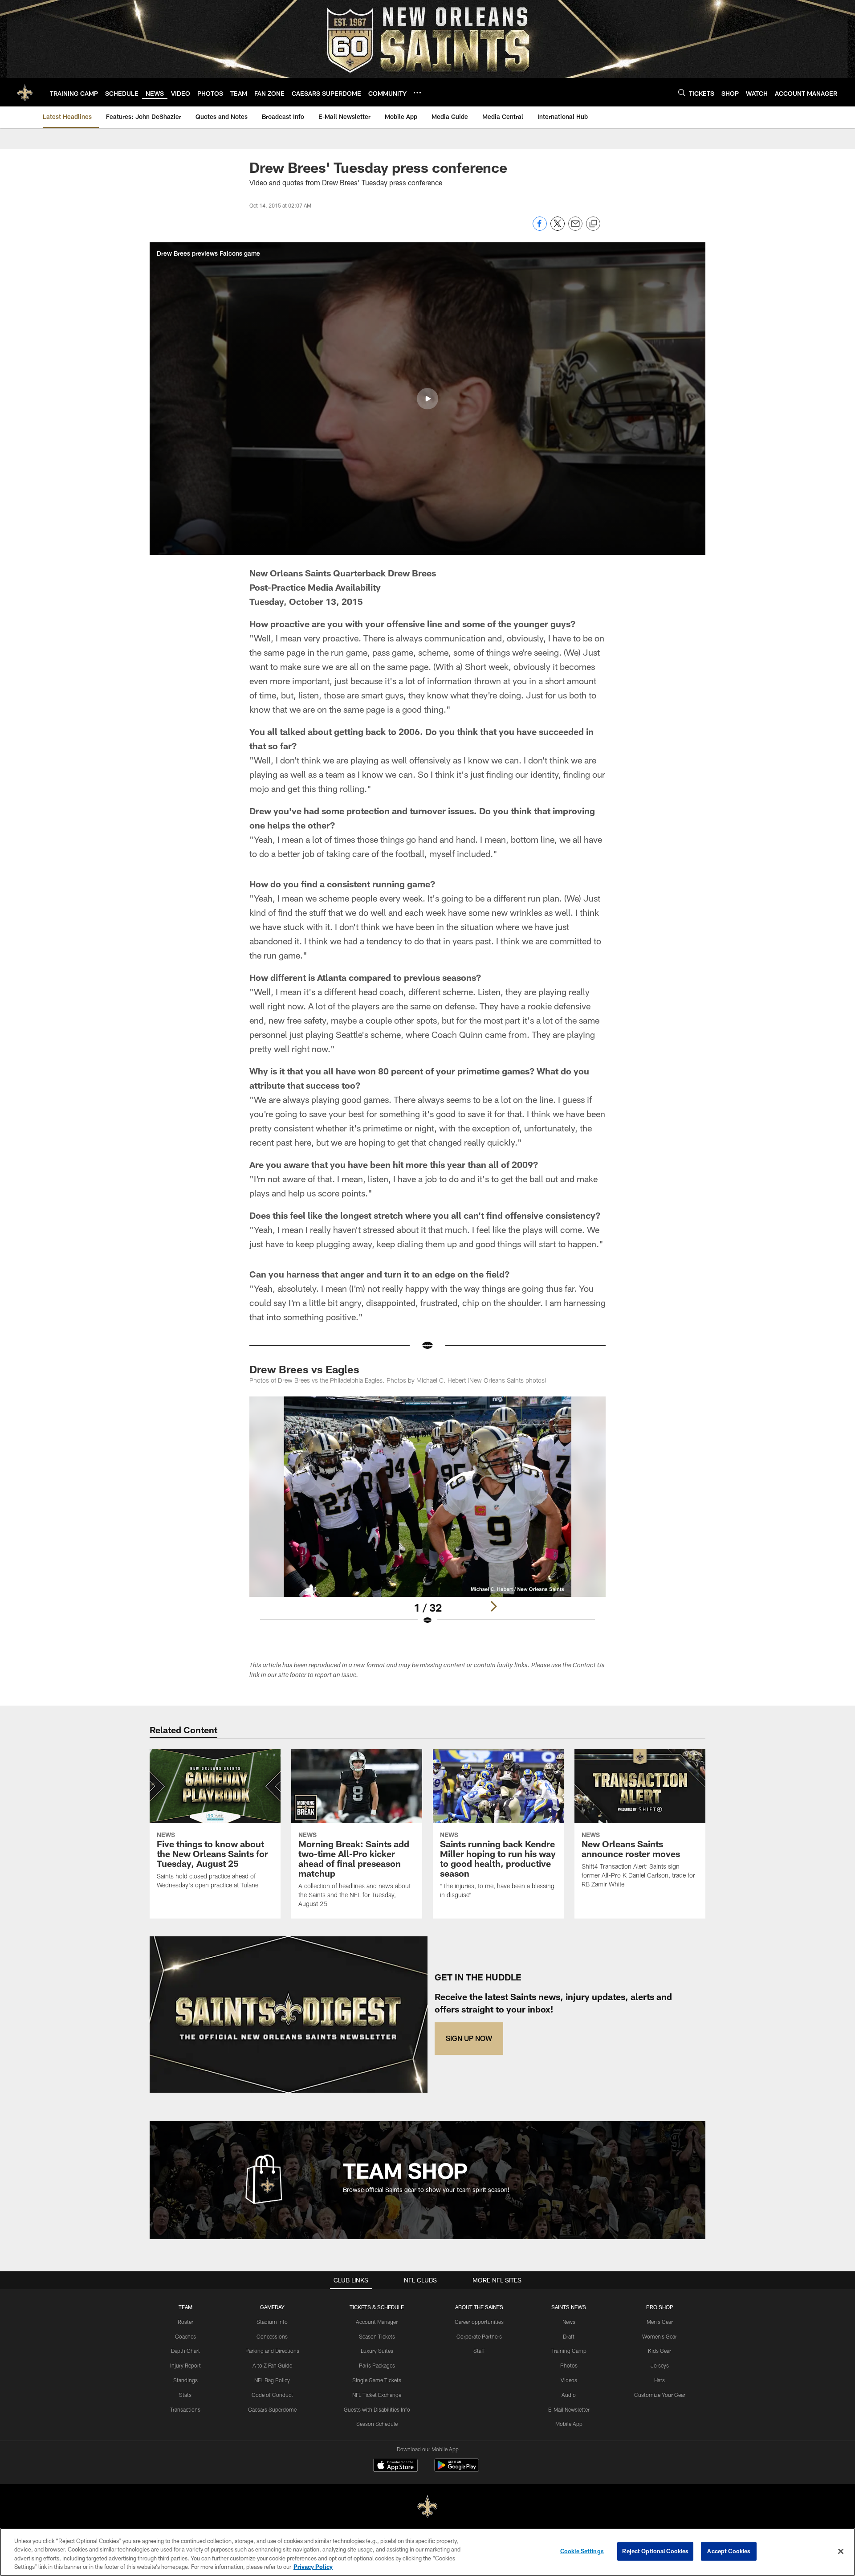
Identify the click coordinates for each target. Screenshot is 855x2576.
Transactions (185, 2409)
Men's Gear (660, 2322)
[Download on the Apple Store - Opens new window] (395, 2466)
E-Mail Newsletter (569, 2409)
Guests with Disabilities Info (377, 2409)
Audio (569, 2395)
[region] (427, 2552)
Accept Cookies (729, 2551)
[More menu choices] (417, 93)
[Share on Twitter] (558, 228)
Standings (185, 2380)
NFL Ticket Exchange (377, 2395)
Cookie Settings (582, 2551)
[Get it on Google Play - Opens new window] (457, 2470)
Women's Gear (660, 2336)
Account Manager (377, 2322)
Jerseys (660, 2365)
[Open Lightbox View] (427, 1516)
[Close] (841, 2551)
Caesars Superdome (272, 2409)
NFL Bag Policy (272, 2380)
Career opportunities (479, 2322)
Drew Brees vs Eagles (304, 1369)
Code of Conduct (272, 2395)
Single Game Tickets (377, 2380)
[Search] (682, 92)
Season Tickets (377, 2336)
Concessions (272, 2336)
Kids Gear (660, 2351)
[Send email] (575, 228)
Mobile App (569, 2424)
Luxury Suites (377, 2351)
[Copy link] (593, 224)
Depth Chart (185, 2351)
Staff (479, 2351)
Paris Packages (377, 2365)
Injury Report (185, 2365)
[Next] (493, 1606)
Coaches (185, 2336)
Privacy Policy (313, 2567)
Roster (185, 2322)
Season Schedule (377, 2424)
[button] (427, 399)
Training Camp (569, 2351)
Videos (569, 2380)
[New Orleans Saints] (427, 2507)
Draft (569, 2336)
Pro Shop (660, 2307)
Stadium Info (272, 2322)
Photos (569, 2365)
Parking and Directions (272, 2351)
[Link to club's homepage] (25, 92)
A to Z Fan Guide (272, 2365)
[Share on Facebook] (540, 228)
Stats (185, 2395)
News (569, 2322)
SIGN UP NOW (469, 2038)
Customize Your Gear (660, 2395)
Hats (660, 2380)
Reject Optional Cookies (655, 2551)
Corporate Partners (479, 2336)
